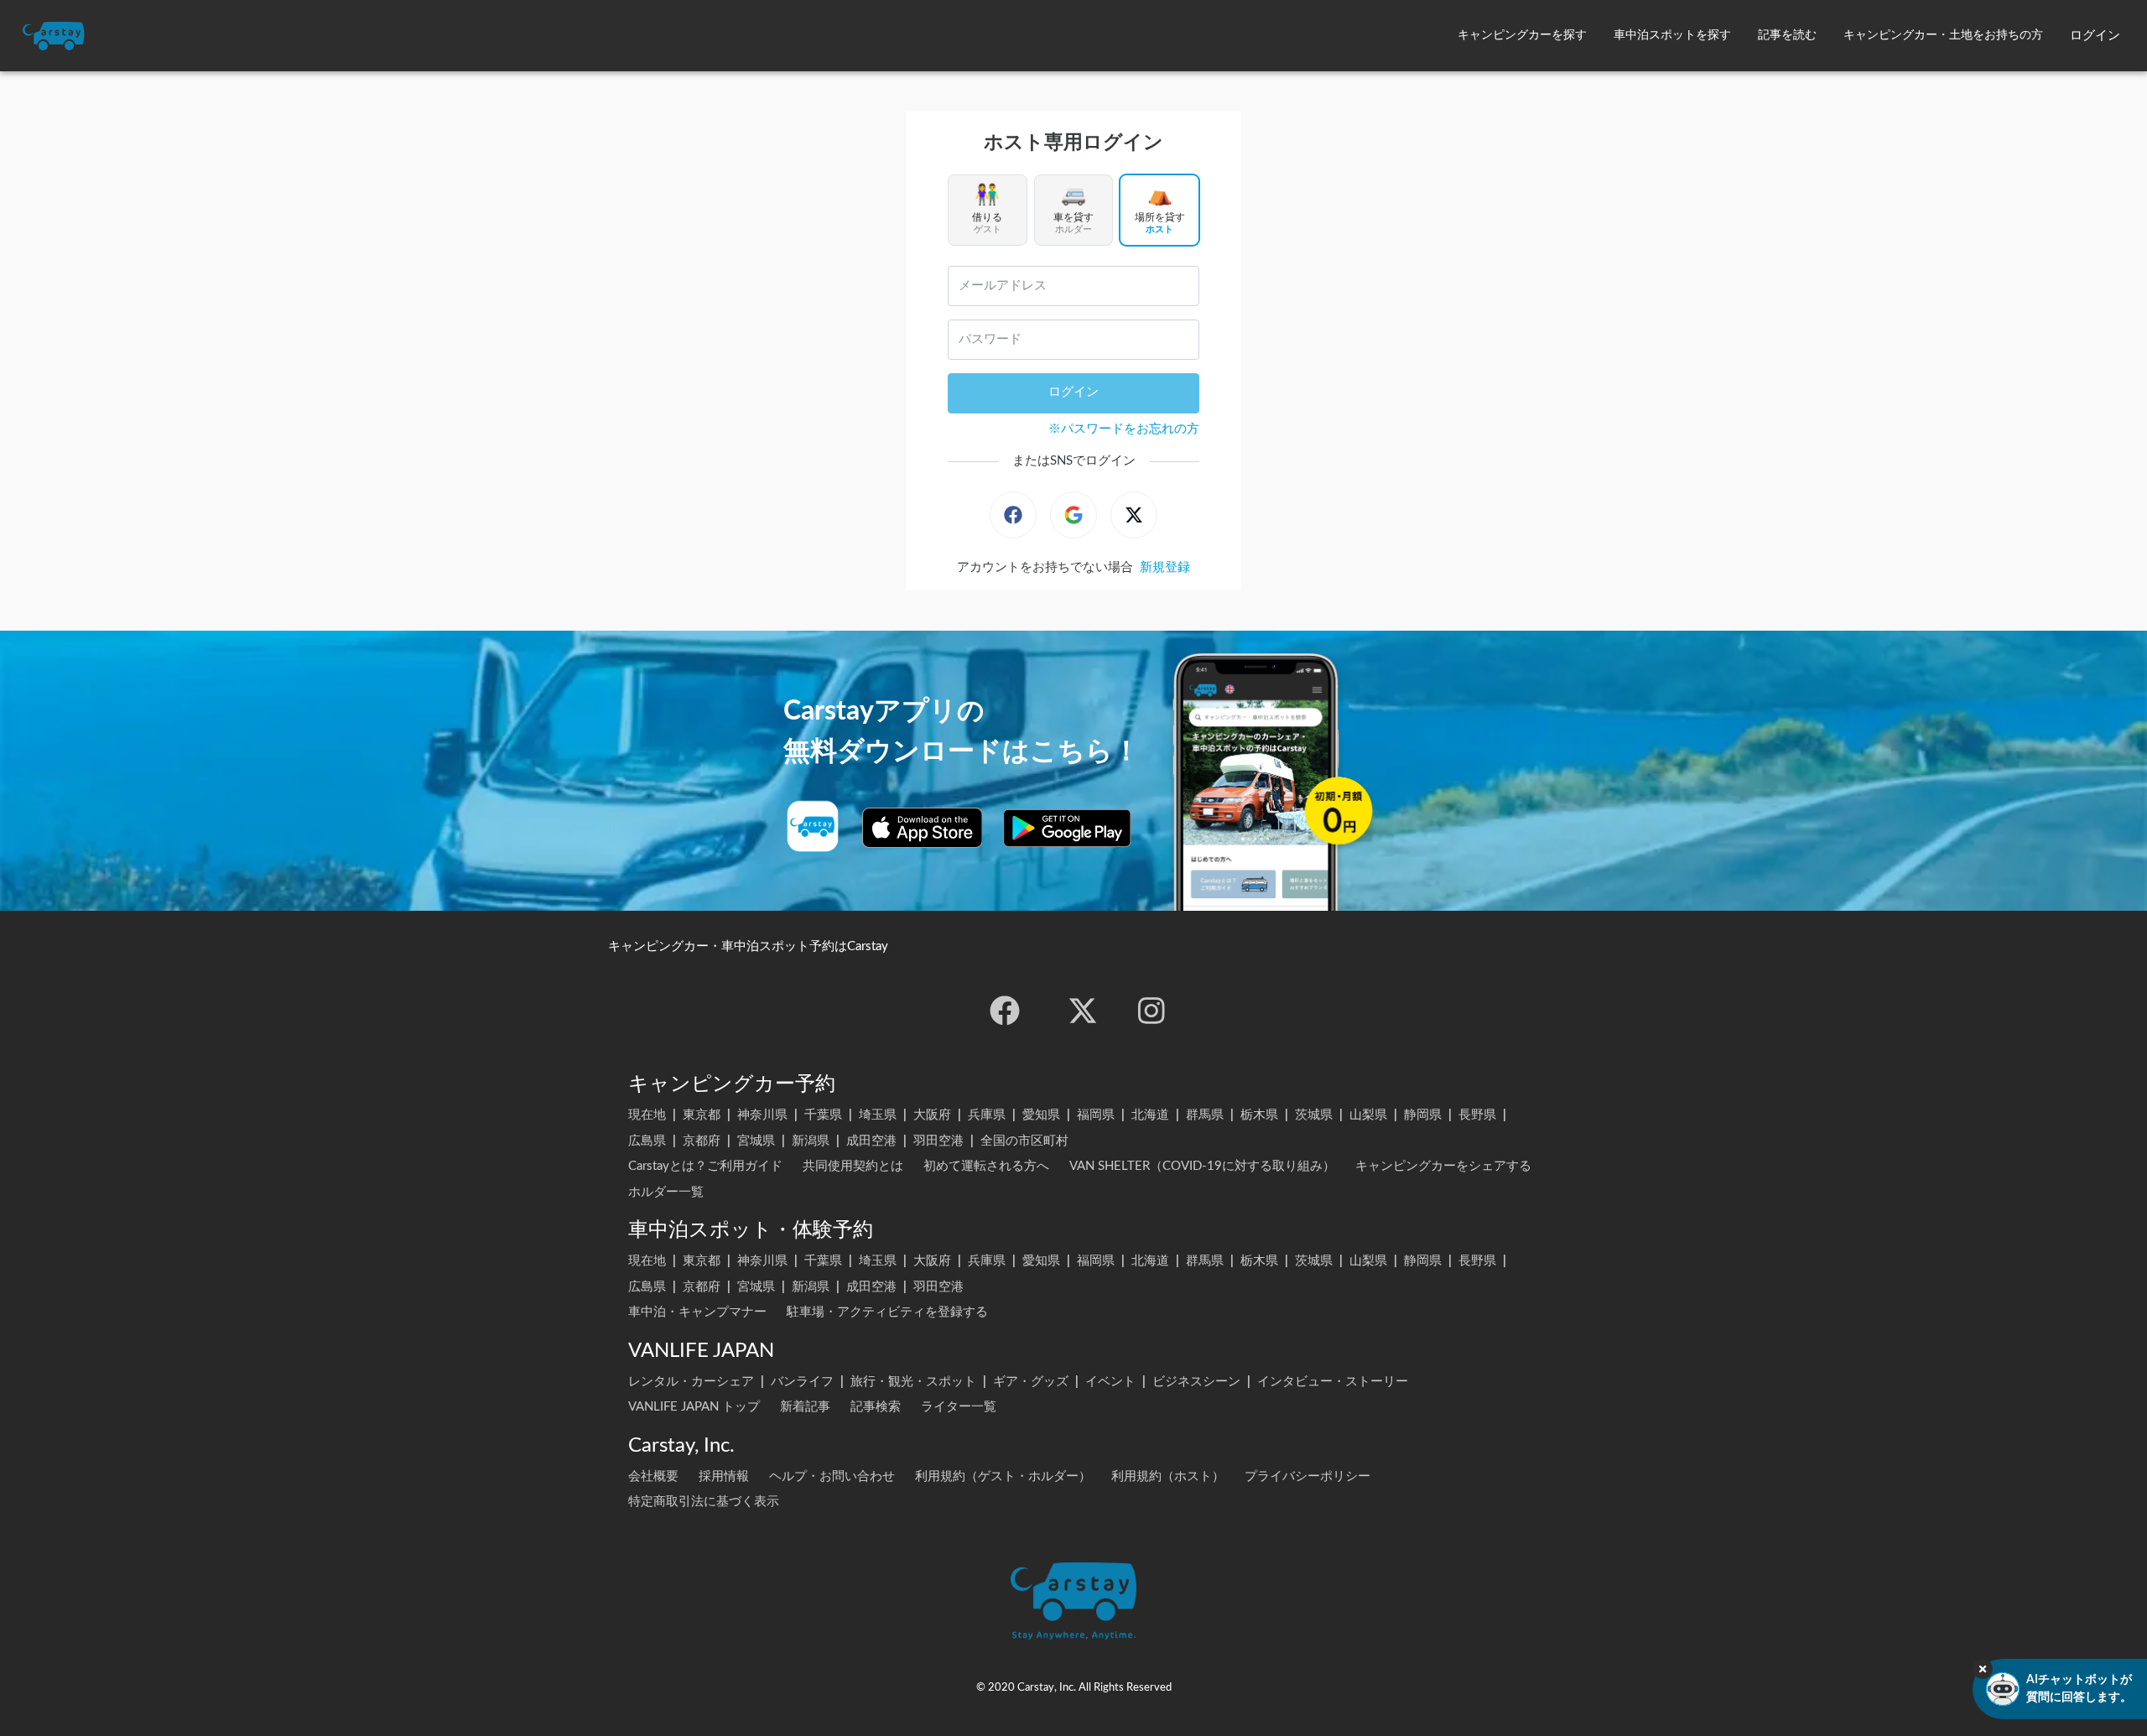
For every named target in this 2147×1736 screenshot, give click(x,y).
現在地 (647, 1115)
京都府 (702, 1141)
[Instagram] (1151, 1011)
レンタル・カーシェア (691, 1382)
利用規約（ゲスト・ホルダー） (1003, 1476)
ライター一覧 (959, 1407)
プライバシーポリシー (1307, 1476)
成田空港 (871, 1141)
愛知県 (1041, 1115)
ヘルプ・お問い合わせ (832, 1476)
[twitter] (1083, 1011)
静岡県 (1423, 1115)
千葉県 (823, 1115)
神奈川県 (762, 1115)
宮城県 (756, 1141)
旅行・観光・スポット (913, 1382)
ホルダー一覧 (666, 1192)
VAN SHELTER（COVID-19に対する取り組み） (1202, 1166)
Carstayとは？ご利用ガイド (705, 1166)
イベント (1110, 1382)
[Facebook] (1013, 515)
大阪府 (932, 1115)
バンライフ (802, 1382)
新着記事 (805, 1407)
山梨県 (1368, 1115)
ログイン (1073, 392)
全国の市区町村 (1024, 1141)
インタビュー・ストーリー (1333, 1382)
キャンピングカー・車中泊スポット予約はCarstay (748, 946)
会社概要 (653, 1476)
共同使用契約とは (853, 1166)
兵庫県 (987, 1115)
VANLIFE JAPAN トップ (694, 1407)
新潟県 (811, 1141)
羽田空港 (938, 1141)
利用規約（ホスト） (1168, 1476)
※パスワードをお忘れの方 (1124, 429)
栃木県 (1259, 1115)
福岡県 (1096, 1115)
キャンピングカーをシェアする (1443, 1166)
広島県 (647, 1141)
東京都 (702, 1115)
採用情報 (724, 1476)
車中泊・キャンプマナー (697, 1312)
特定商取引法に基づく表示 (704, 1502)
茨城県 (1314, 1115)
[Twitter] (1134, 515)
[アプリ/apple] (923, 828)
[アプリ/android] (1067, 828)
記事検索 (876, 1407)
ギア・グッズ (1031, 1382)
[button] (1522, 36)
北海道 (1150, 1115)
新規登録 (1165, 567)
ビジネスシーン (1196, 1382)
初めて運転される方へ (986, 1166)
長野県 (1477, 1115)
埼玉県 (878, 1115)
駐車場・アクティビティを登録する (887, 1312)
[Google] (1073, 515)
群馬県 (1205, 1115)
